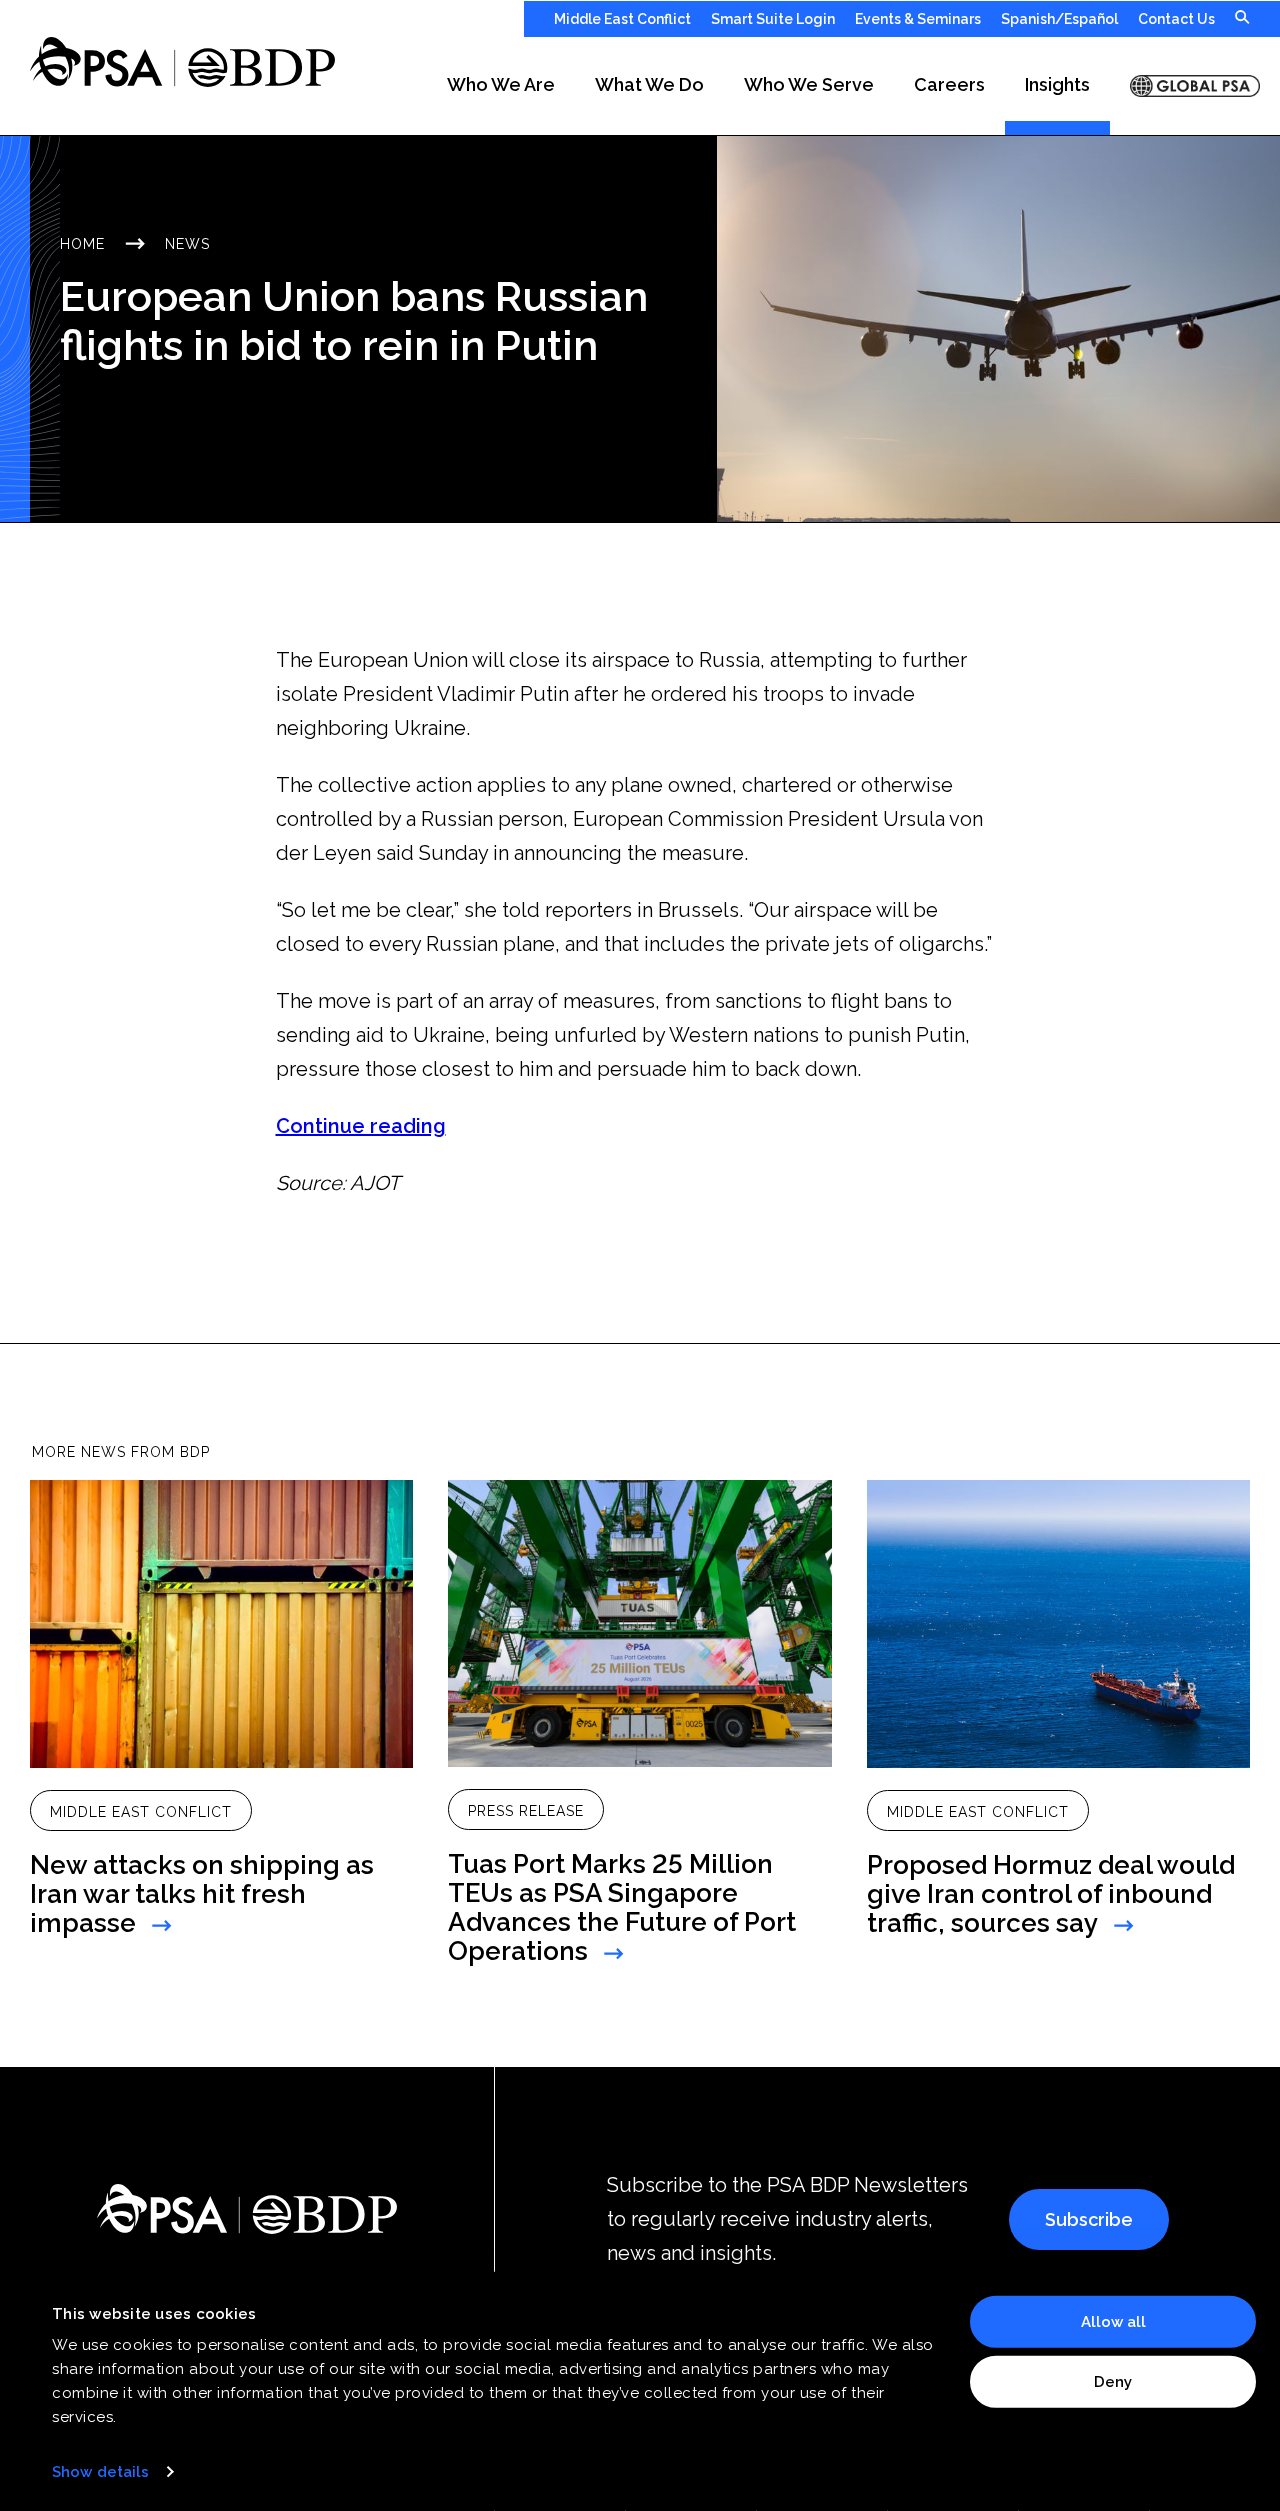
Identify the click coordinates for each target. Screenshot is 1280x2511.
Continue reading (361, 1126)
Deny (1113, 2381)
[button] (501, 86)
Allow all (1113, 2322)
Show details (100, 2472)
